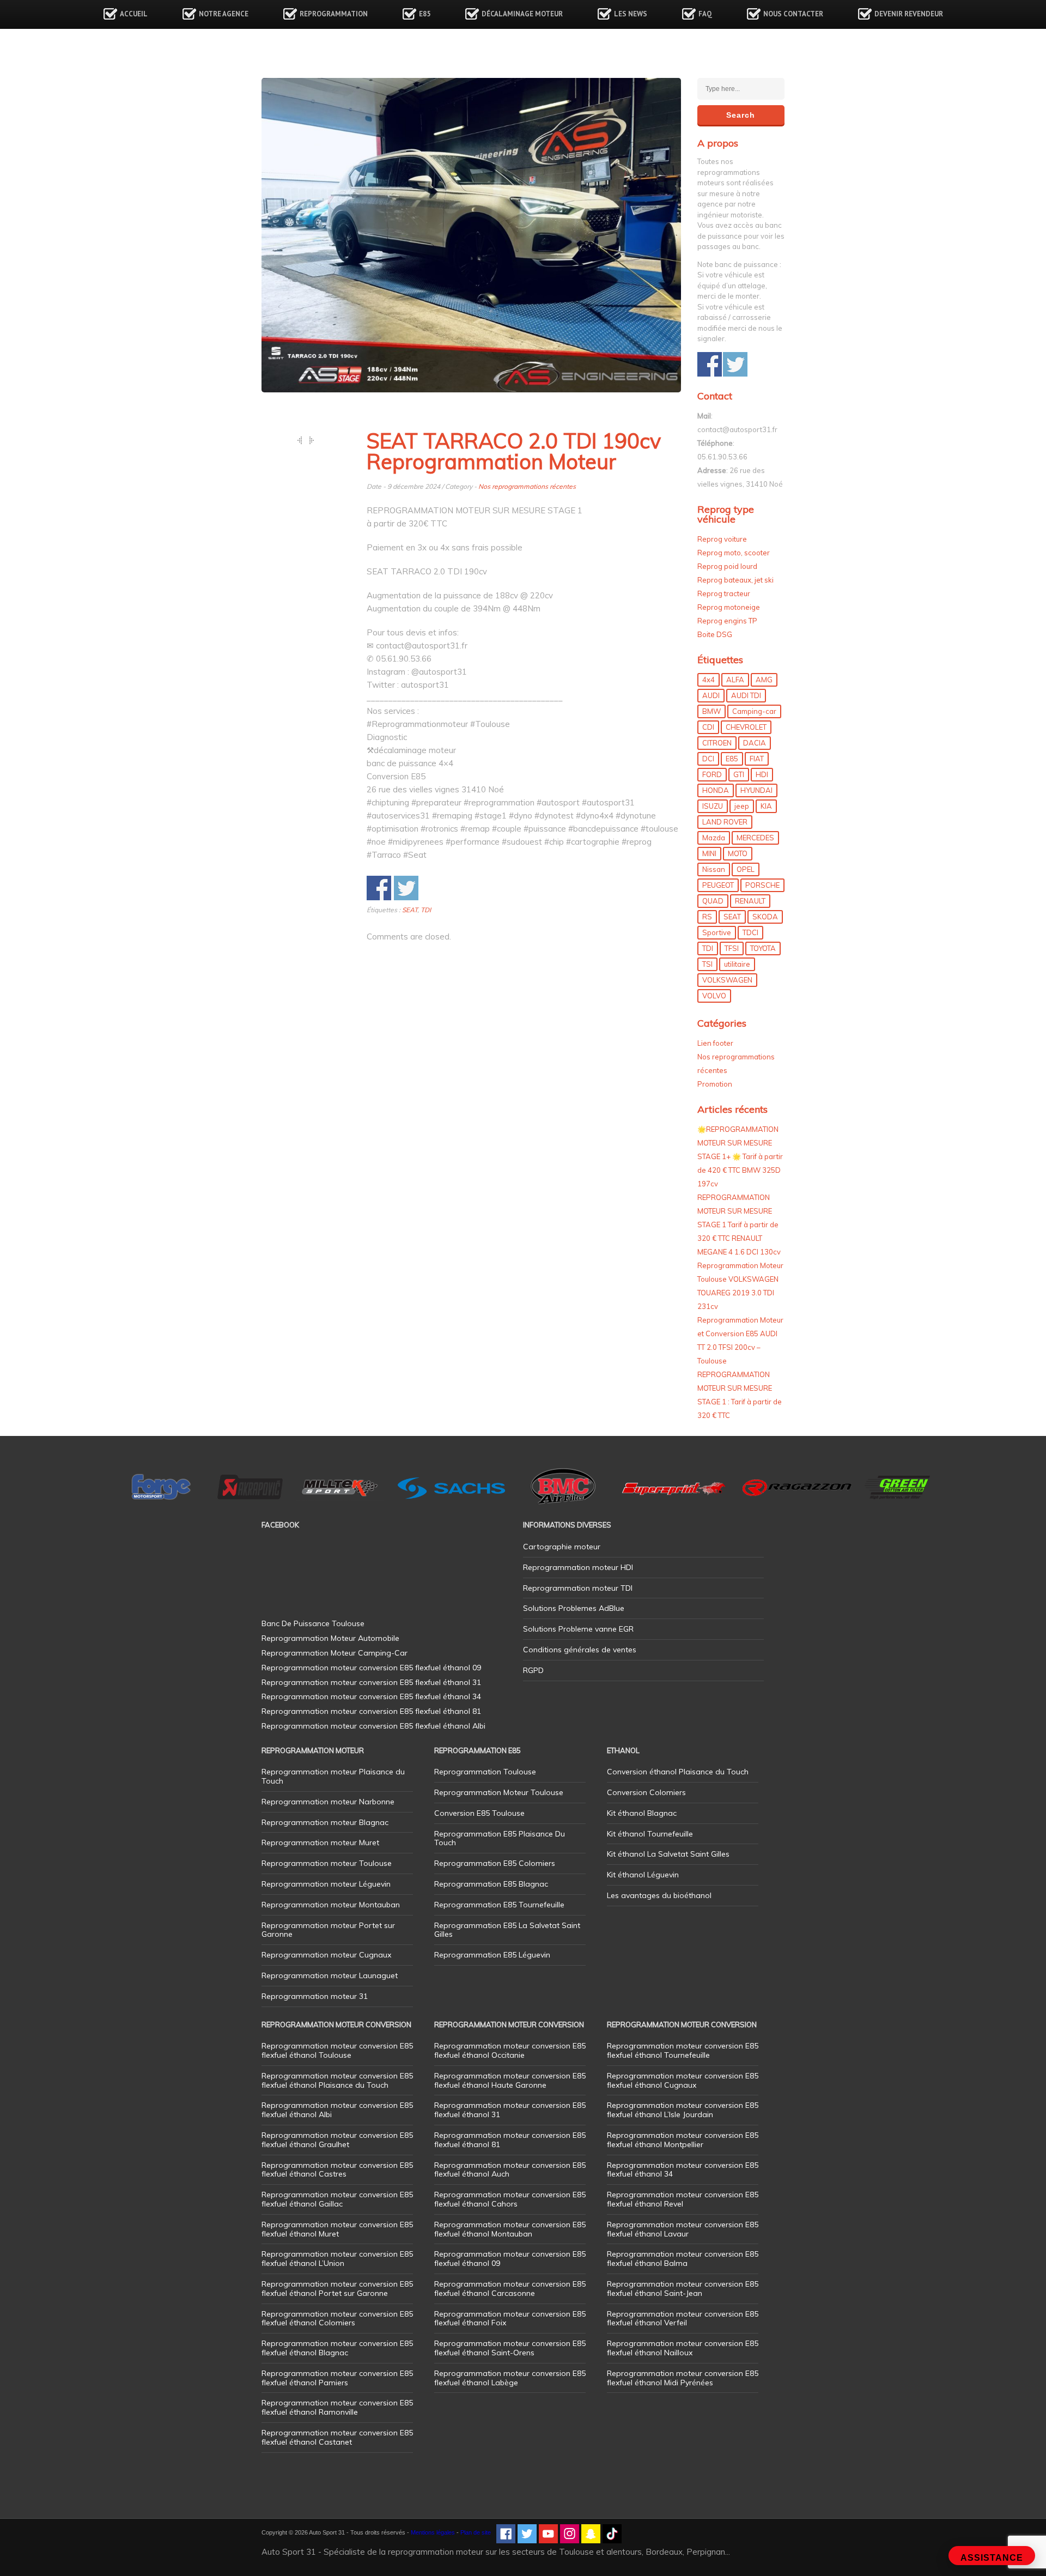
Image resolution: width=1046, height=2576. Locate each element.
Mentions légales (433, 2532)
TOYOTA (763, 948)
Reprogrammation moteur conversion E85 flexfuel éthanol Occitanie (510, 2050)
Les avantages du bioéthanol (659, 1895)
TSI (707, 964)
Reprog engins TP (727, 621)
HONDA (716, 790)
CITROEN (717, 743)
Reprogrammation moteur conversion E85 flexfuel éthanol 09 (510, 2259)
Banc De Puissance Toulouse (313, 1623)
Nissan (714, 869)
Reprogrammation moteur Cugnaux (326, 1955)
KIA (766, 806)
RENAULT (750, 901)
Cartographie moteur (562, 1547)
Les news (631, 14)
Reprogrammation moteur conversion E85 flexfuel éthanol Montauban (510, 2229)
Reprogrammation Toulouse (485, 1772)
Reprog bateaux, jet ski (735, 580)
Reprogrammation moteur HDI (578, 1567)
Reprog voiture (722, 539)
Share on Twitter (406, 888)
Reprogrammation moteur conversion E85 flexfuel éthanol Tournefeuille (683, 2050)
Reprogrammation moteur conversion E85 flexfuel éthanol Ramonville (337, 2407)
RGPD (533, 1670)
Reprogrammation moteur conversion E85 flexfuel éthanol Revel (683, 2199)
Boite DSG (715, 634)
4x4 (709, 680)
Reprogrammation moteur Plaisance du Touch (333, 1776)
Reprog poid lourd (727, 566)
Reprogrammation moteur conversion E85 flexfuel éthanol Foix (510, 2319)
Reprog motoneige (729, 607)
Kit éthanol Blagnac (642, 1813)
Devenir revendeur (909, 14)
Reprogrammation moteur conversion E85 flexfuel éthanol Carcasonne (510, 2289)
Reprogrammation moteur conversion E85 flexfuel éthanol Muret (337, 2229)
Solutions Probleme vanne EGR (578, 1629)
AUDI (711, 695)
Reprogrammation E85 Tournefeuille (499, 1905)
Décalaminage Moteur (522, 14)
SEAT (410, 910)
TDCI (750, 932)
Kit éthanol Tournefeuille (650, 1834)
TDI (426, 910)
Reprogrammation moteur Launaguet (330, 1975)
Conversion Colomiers (646, 1792)
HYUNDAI (756, 790)
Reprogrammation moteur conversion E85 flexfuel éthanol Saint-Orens (510, 2348)
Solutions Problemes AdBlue (574, 1608)
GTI (739, 774)
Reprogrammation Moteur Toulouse (499, 1792)
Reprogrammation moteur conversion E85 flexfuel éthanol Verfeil (683, 2319)
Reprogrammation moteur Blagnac (325, 1822)
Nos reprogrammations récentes (527, 486)
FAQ (705, 14)
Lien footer (715, 1043)
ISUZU (713, 806)
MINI (709, 853)
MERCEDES (755, 838)
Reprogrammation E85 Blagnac (491, 1884)
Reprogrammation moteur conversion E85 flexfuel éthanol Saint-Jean (683, 2289)
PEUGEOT (718, 885)
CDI (708, 727)
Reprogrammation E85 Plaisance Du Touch (500, 1838)
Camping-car (754, 711)
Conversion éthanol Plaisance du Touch (678, 1772)
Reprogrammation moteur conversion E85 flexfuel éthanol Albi (337, 2110)
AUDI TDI (746, 695)
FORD (712, 774)
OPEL (746, 869)
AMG (764, 680)
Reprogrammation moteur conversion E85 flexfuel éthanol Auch (510, 2170)
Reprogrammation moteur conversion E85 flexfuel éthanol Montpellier (683, 2140)
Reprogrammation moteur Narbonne (328, 1802)
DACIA (755, 743)
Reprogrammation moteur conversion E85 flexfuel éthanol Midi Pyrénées (683, 2378)
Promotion (715, 1084)
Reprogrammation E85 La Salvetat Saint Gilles (507, 1930)
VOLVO (714, 996)
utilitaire (737, 964)
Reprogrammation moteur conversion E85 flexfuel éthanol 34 (683, 2170)
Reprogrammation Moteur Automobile (330, 1638)
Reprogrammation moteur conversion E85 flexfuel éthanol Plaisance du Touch (337, 2080)
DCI (708, 759)
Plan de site (476, 2532)
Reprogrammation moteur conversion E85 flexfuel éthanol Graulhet (337, 2140)
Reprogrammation (334, 14)
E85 (425, 14)
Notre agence (224, 14)
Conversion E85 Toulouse (479, 1813)
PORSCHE (762, 885)
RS (707, 917)
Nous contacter (793, 14)
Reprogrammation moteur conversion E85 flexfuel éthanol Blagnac (337, 2348)
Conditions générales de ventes (580, 1650)
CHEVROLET (746, 727)
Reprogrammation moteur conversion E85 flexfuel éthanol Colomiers (337, 2319)
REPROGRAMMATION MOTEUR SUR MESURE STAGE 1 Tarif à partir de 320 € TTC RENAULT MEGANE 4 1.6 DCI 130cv (739, 1225)
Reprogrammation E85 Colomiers (495, 1863)
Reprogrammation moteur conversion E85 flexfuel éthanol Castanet (337, 2437)
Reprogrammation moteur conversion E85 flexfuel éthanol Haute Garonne (510, 2080)
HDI (762, 774)
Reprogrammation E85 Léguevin (492, 1955)
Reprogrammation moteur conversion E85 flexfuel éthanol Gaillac (337, 2199)
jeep (742, 806)
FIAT (757, 759)
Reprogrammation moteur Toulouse (327, 1863)
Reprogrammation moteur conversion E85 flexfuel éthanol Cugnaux (683, 2080)
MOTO (738, 853)
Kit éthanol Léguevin (643, 1875)
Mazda (714, 838)
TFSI (732, 948)
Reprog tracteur (724, 593)
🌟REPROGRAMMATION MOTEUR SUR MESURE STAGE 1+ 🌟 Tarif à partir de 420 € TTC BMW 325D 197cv (740, 1156)
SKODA (765, 917)
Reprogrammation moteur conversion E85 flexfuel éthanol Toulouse (337, 2050)
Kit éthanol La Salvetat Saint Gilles (668, 1854)
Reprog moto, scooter (734, 553)
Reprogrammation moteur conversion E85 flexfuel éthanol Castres (337, 2170)
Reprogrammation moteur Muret (320, 1842)
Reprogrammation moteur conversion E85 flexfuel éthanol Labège (510, 2378)
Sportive (717, 932)
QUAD (713, 901)
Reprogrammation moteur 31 (315, 1996)
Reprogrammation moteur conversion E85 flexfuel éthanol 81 (510, 2140)
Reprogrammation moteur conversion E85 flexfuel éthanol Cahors (510, 2199)
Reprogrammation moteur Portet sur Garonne (328, 1930)
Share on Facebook (379, 888)
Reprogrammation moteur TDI (578, 1588)
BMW (711, 711)
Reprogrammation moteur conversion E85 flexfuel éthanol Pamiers (337, 2378)
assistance (992, 2558)
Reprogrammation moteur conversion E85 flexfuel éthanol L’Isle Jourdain (683, 2110)
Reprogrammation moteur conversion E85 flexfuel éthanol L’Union (337, 2259)
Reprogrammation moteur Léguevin (326, 1884)
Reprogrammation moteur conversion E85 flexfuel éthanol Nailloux (683, 2348)
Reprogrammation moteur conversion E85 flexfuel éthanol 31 (510, 2110)
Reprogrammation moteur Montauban (331, 1905)
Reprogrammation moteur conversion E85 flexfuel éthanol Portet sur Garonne (337, 2289)
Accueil (134, 14)
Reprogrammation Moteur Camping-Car (335, 1653)
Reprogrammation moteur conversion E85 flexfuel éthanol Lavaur (683, 2229)
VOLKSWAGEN (727, 980)
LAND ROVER (725, 822)
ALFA (735, 680)
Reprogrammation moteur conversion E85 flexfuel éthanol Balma (683, 2259)
